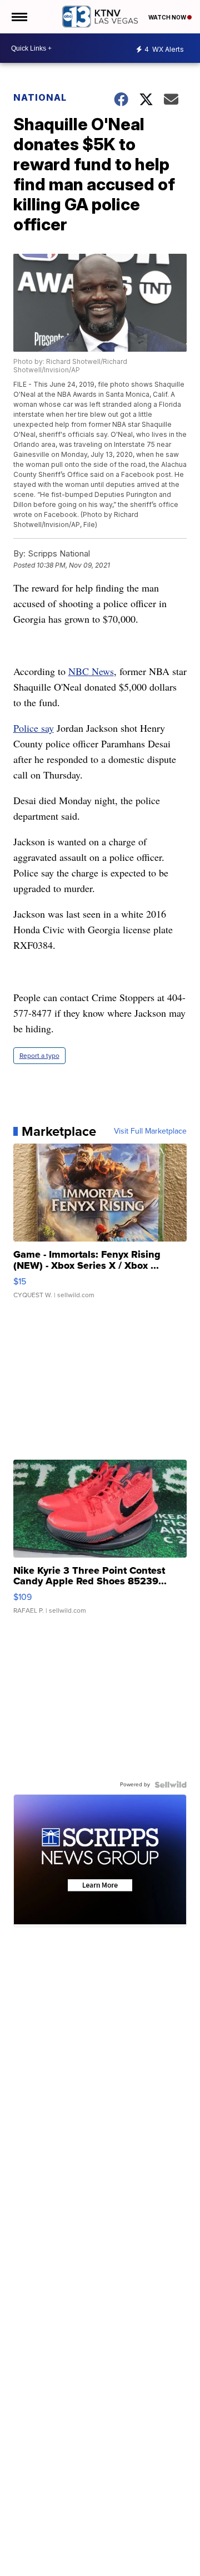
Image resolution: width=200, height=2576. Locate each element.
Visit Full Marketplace (150, 1131)
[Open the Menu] (19, 17)
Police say (34, 728)
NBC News (91, 671)
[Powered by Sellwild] (171, 1785)
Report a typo (39, 1056)
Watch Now (168, 17)
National (40, 97)
